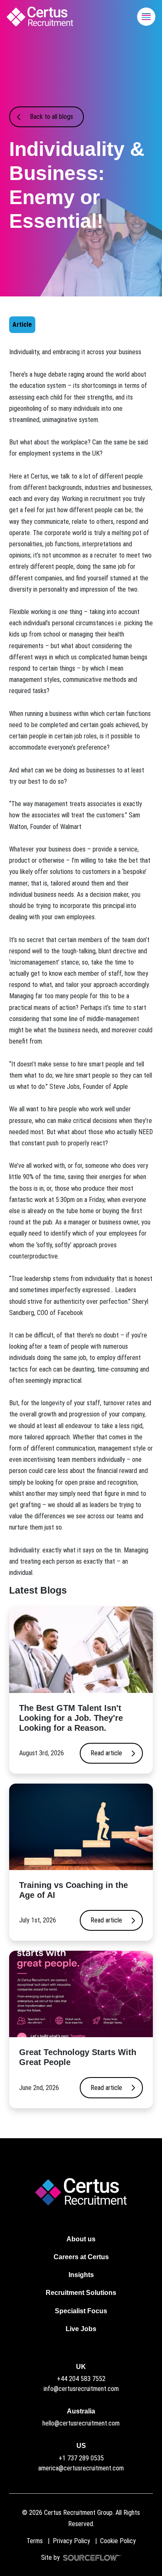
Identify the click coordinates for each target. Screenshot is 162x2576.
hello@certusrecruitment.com (81, 2423)
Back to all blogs (52, 117)
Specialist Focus (81, 2311)
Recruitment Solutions (81, 2293)
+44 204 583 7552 (81, 2379)
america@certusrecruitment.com (81, 2468)
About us (81, 2239)
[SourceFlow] (91, 2557)
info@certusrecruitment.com (81, 2389)
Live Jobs (81, 2329)
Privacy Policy (71, 2541)
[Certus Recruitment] (40, 16)
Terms (35, 2541)
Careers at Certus (81, 2257)
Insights (81, 2275)
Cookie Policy (118, 2541)
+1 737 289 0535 (81, 2458)
